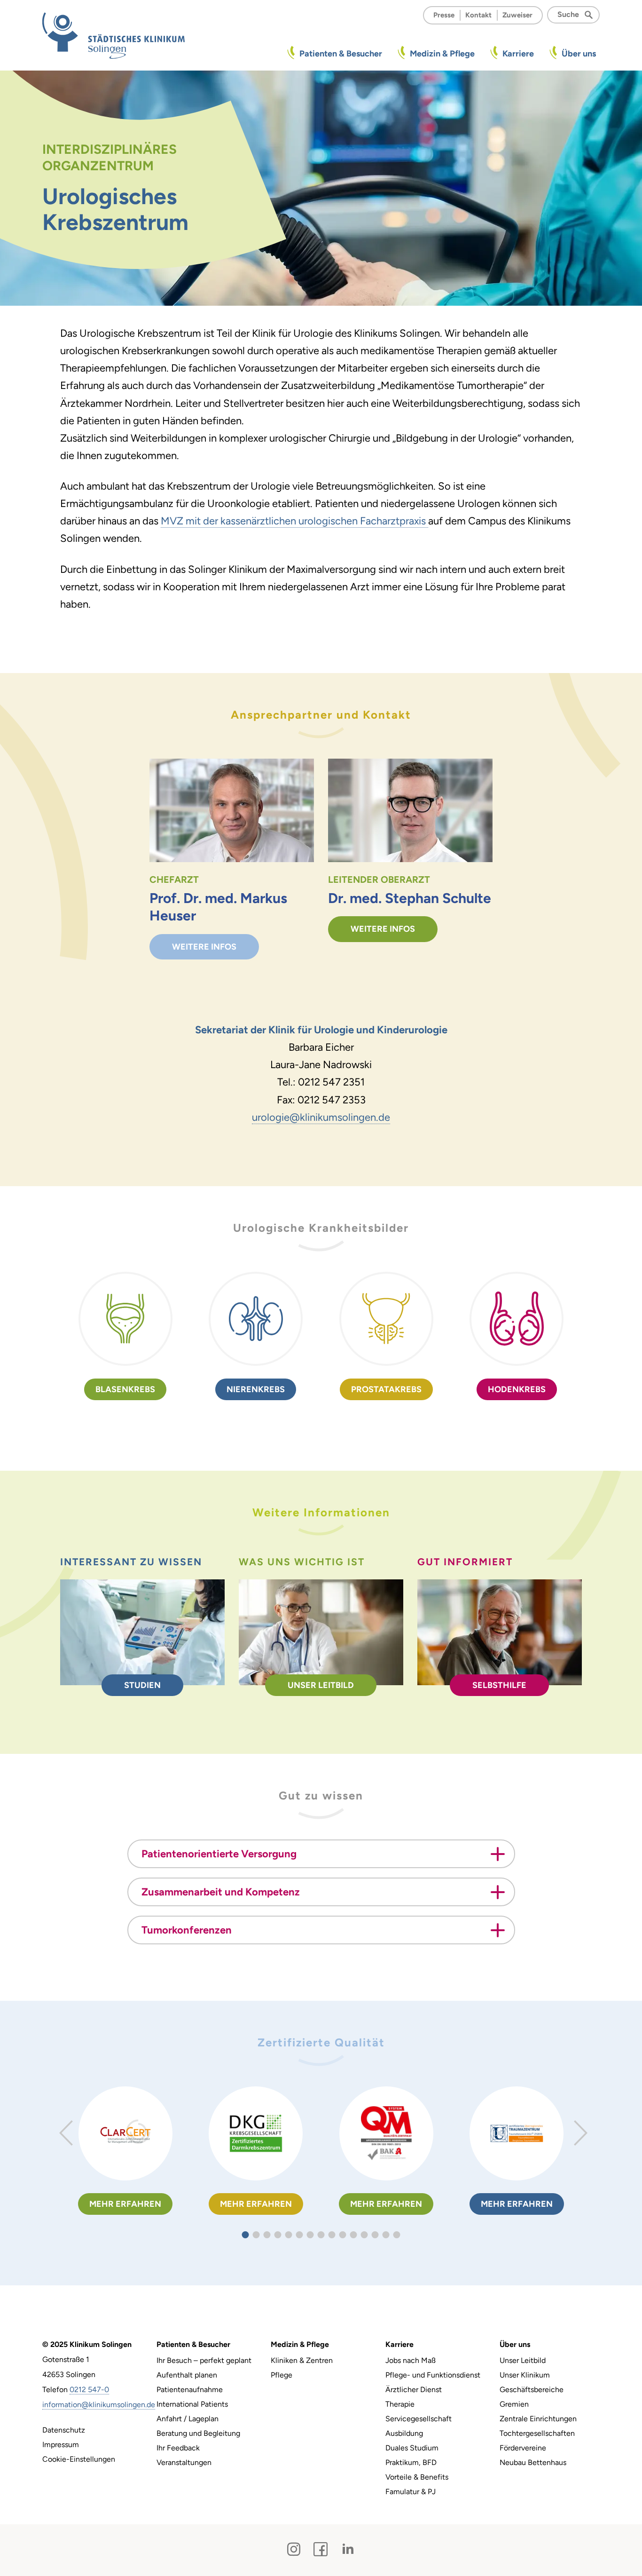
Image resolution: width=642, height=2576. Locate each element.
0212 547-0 (89, 2390)
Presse (444, 15)
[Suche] (591, 14)
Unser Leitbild (321, 1685)
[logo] (114, 35)
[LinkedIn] (348, 2549)
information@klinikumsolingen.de (99, 2405)
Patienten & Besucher (341, 54)
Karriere (518, 54)
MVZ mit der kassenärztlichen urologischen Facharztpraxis (294, 521)
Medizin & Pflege (442, 54)
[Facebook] (321, 2549)
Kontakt (478, 15)
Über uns (579, 54)
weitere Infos (204, 947)
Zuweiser (517, 15)
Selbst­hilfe (499, 1685)
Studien (142, 1685)
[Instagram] (294, 2549)
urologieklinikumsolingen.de (321, 1117)
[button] (246, 2235)
